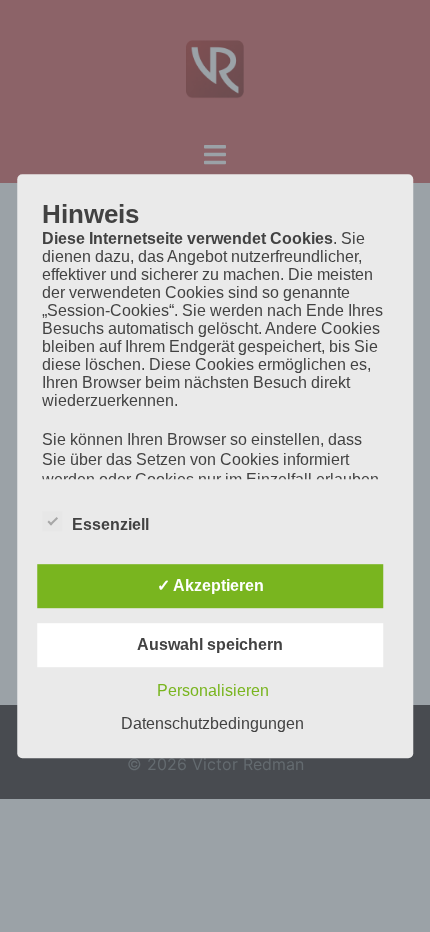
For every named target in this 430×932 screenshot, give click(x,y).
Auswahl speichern (210, 644)
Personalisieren (213, 690)
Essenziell (110, 524)
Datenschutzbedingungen (212, 723)
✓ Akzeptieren (210, 585)
